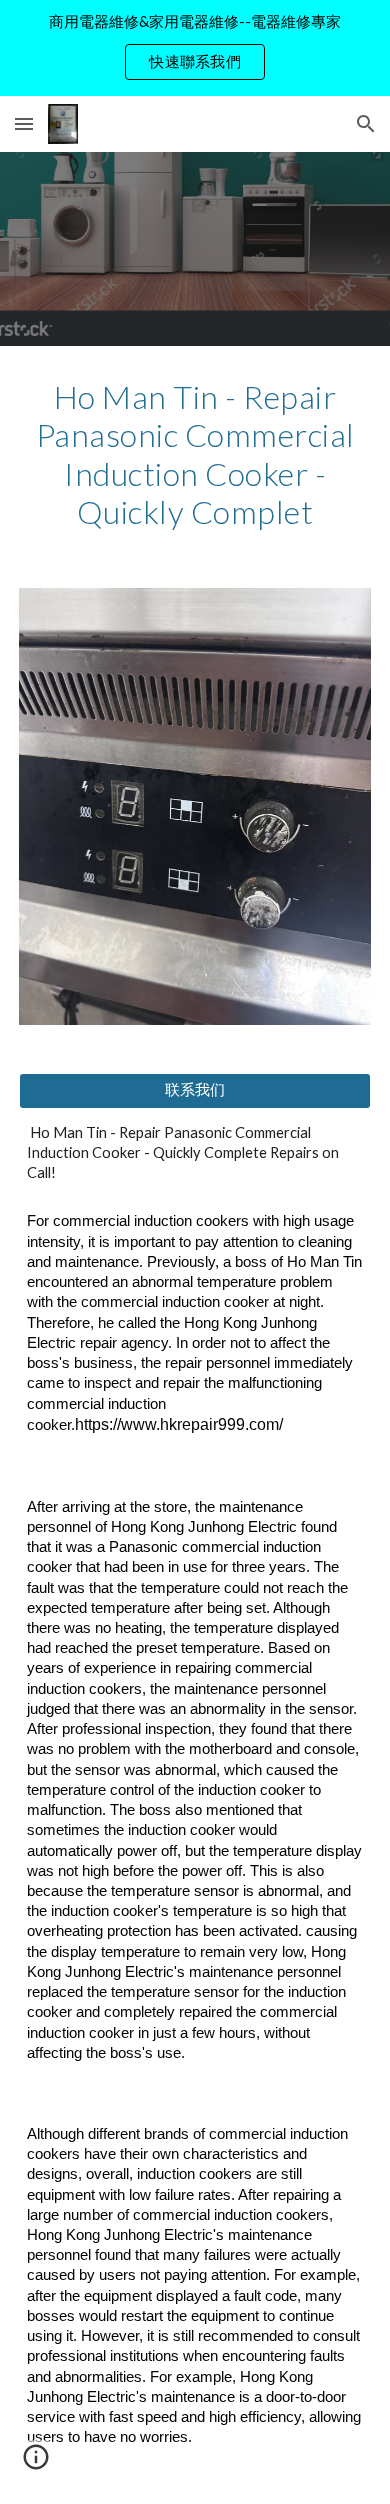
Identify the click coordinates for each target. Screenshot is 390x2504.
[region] (195, 48)
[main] (195, 455)
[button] (24, 123)
